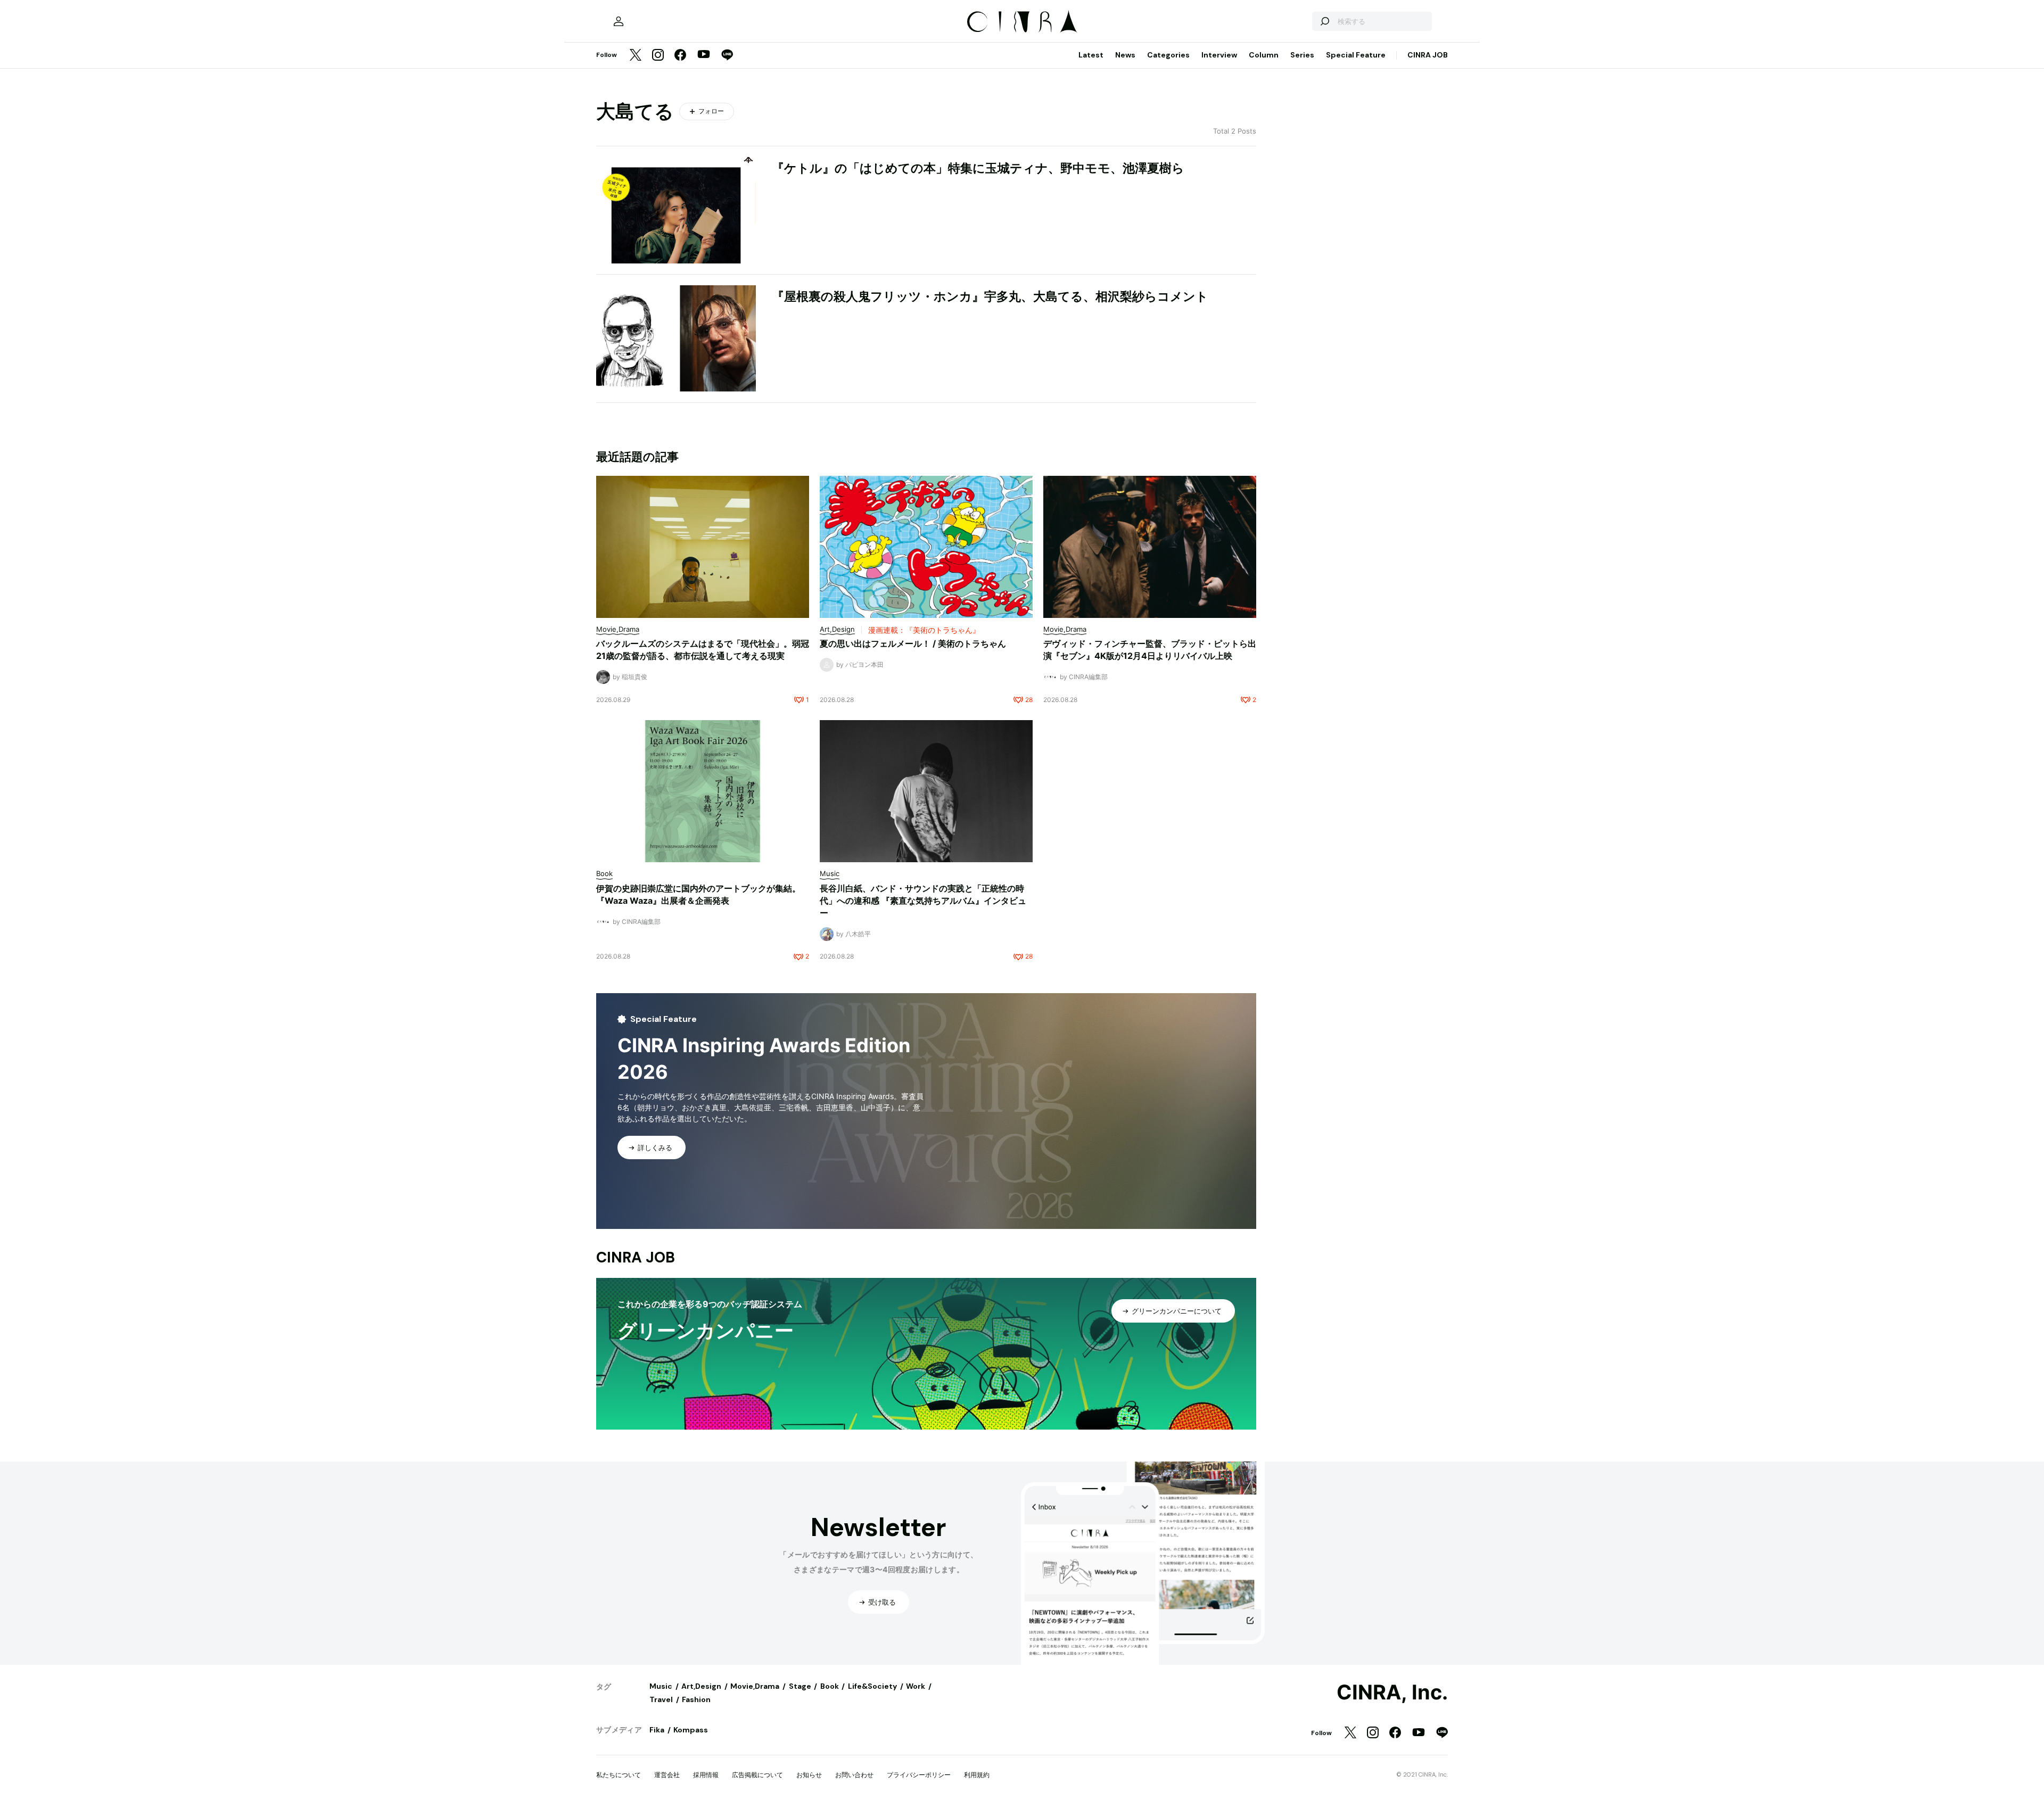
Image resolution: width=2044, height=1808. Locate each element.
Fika (657, 1730)
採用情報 (706, 1775)
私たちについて (619, 1775)
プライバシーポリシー (919, 1775)
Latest (1091, 55)
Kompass (691, 1730)
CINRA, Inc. (1392, 1693)
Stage (800, 1686)
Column (1264, 55)
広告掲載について (757, 1775)
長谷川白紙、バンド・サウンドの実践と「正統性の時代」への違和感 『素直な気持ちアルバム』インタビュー (923, 901)
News (1125, 55)
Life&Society (872, 1686)
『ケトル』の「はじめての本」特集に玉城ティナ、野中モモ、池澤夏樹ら (978, 168)
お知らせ (809, 1775)
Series (1302, 55)
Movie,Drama (755, 1686)
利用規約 (977, 1775)
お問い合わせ (854, 1775)
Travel (661, 1699)
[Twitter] (636, 56)
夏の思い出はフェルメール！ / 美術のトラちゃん (913, 643)
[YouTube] (704, 55)
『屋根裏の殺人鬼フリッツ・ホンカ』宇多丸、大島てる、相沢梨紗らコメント (990, 296)
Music (661, 1686)
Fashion (696, 1699)
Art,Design (701, 1686)
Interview (1219, 55)
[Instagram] (658, 56)
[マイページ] (619, 21)
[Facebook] (680, 56)
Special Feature (1356, 55)
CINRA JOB (1428, 55)
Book (830, 1686)
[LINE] (727, 56)
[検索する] (1324, 21)
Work (916, 1686)
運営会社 (667, 1775)
